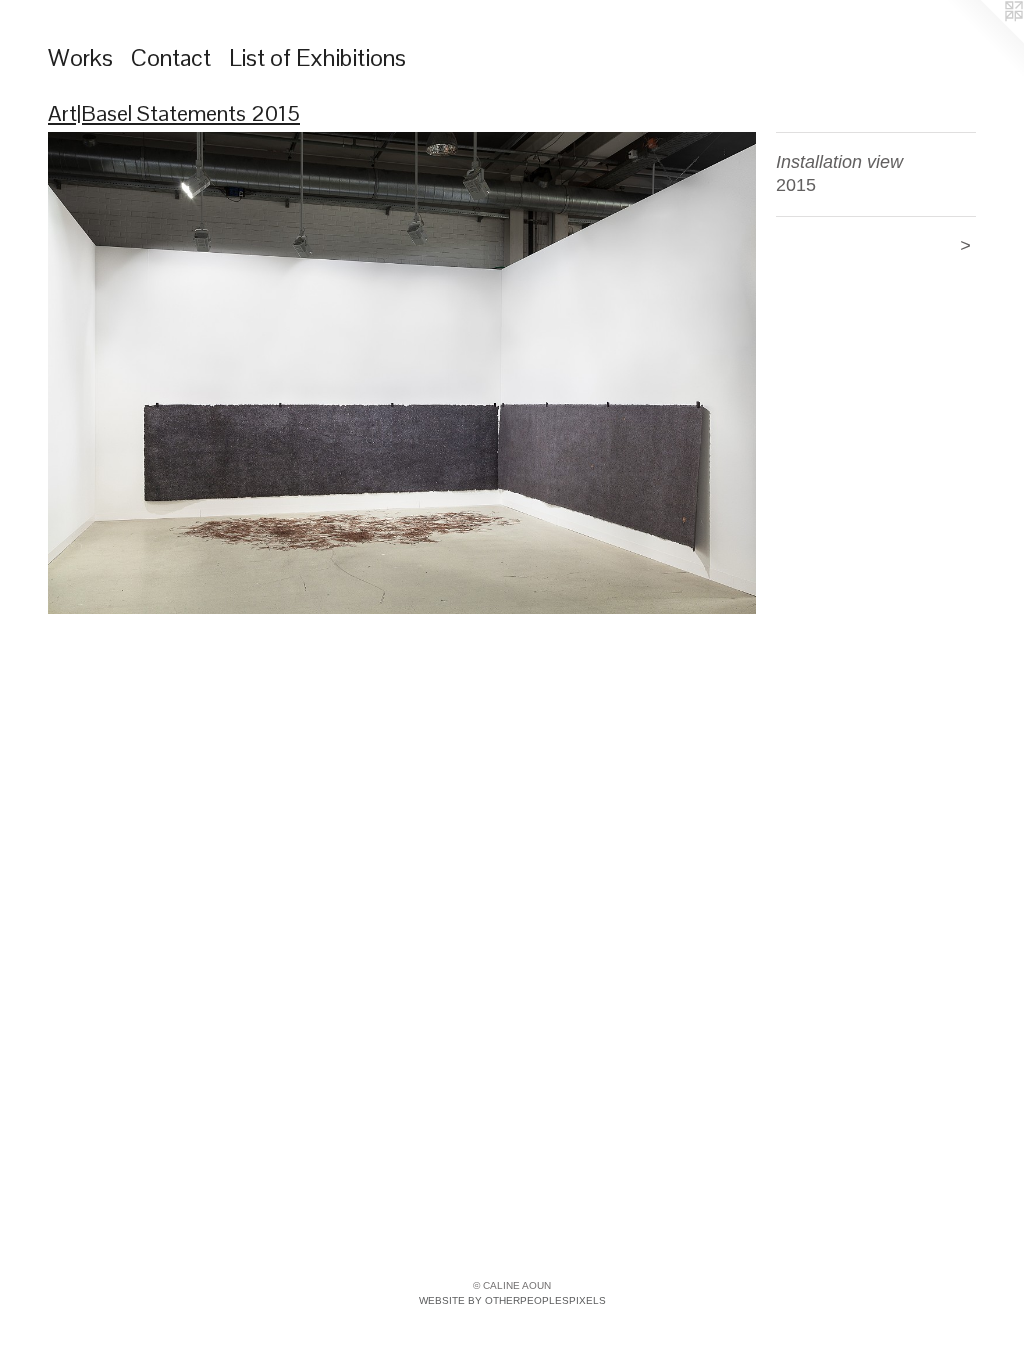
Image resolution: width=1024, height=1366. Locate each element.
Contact (171, 57)
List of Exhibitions (317, 57)
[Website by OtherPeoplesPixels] (984, 40)
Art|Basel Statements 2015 (174, 113)
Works (80, 57)
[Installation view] (402, 373)
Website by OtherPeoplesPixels (512, 1300)
